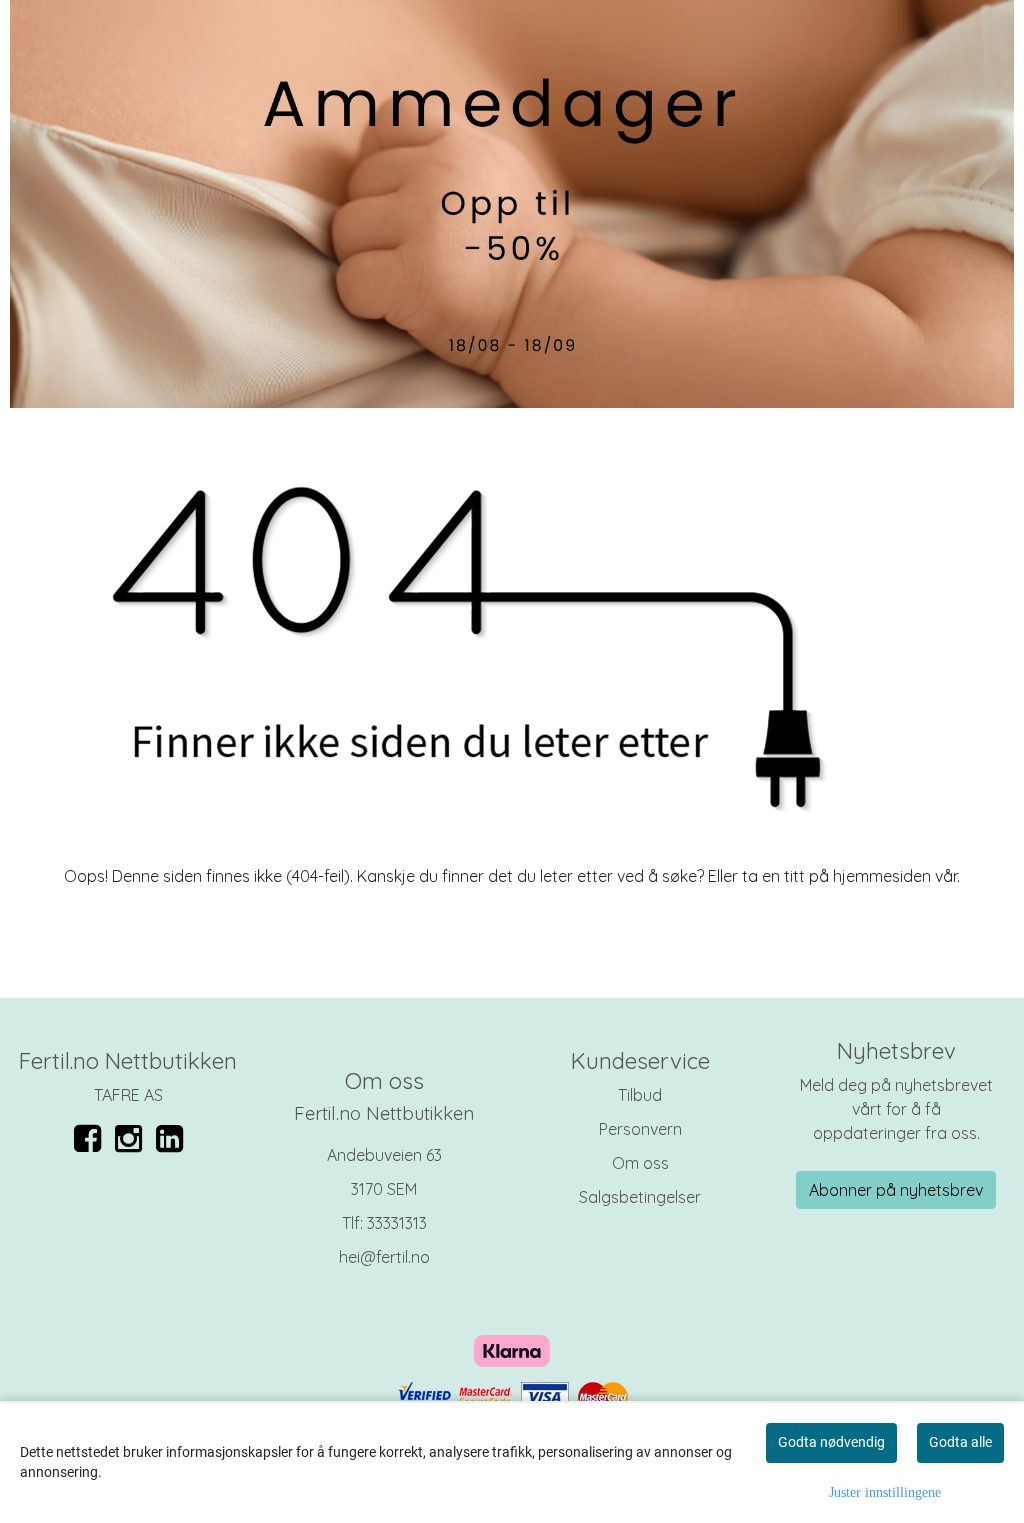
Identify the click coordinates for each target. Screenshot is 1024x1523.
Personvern (640, 1129)
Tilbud (640, 1095)
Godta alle (960, 1442)
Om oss (640, 1163)
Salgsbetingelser (640, 1197)
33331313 (397, 1223)
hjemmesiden (882, 876)
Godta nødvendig (831, 1442)
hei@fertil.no (384, 1257)
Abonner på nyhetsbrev (896, 1190)
